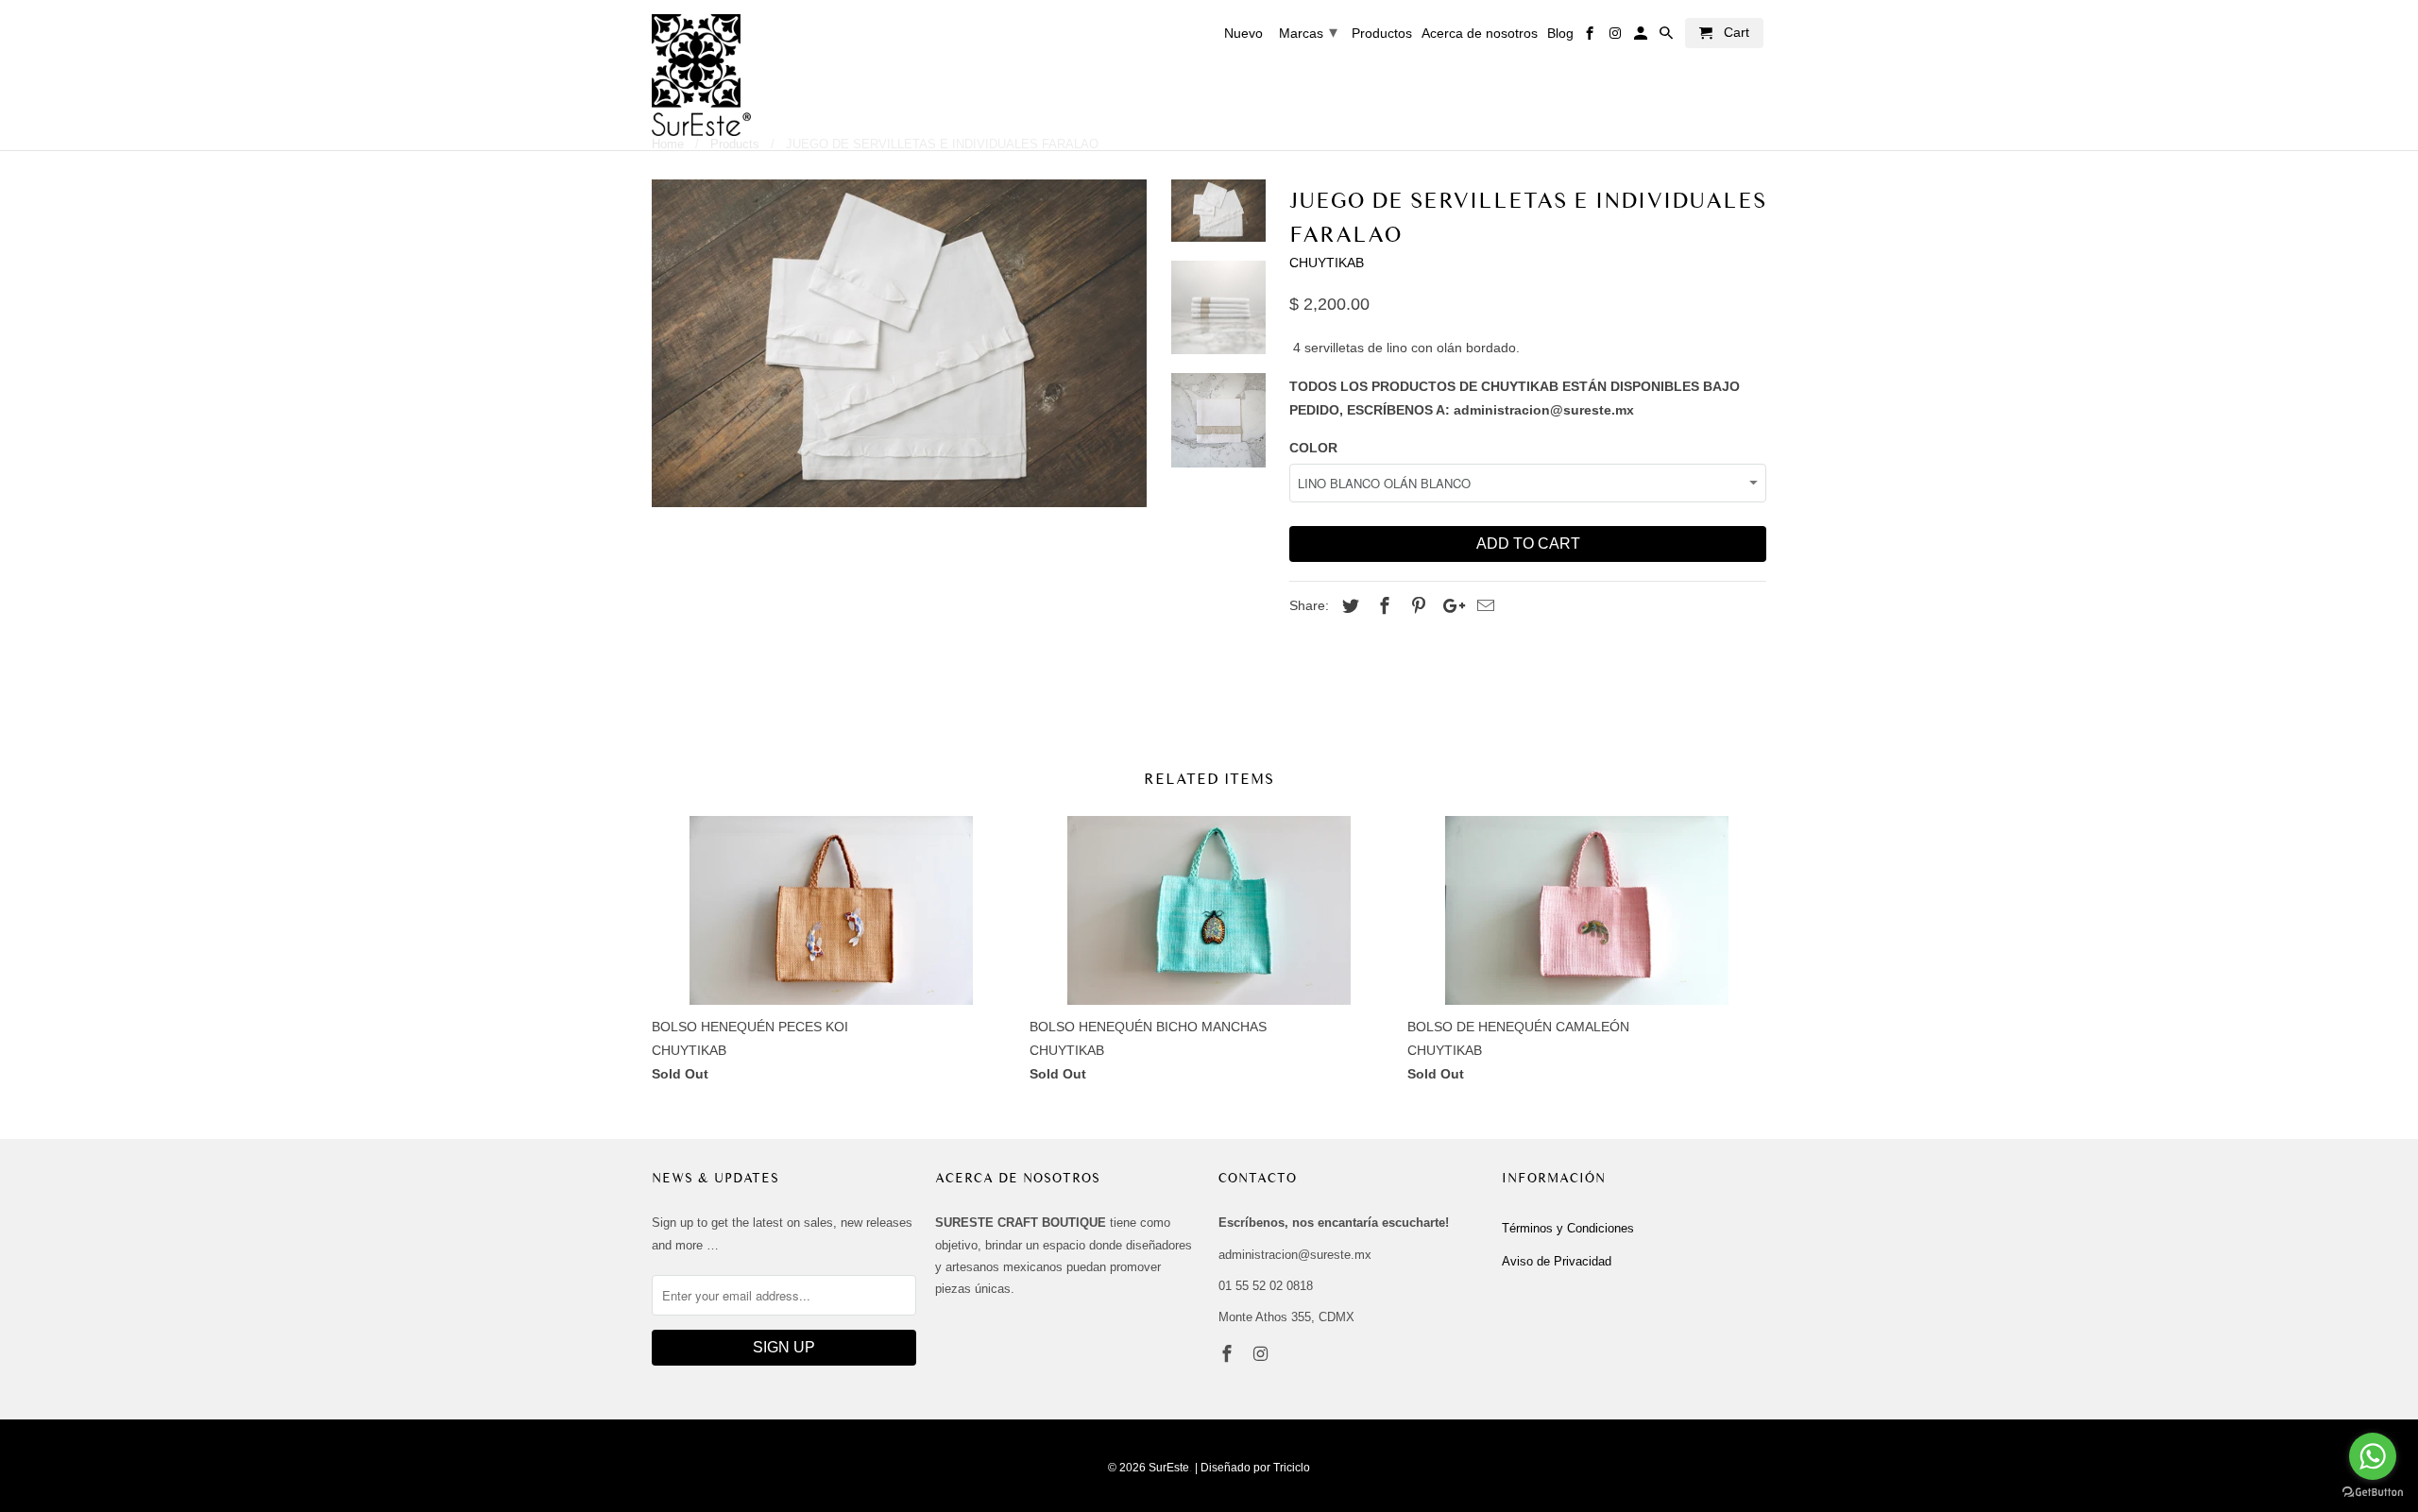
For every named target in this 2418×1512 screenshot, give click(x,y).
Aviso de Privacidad (1557, 1261)
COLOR (1313, 448)
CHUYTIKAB (1327, 263)
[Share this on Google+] (1449, 606)
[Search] (1668, 37)
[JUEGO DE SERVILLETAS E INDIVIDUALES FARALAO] (899, 344)
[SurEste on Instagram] (1263, 1354)
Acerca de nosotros (1480, 33)
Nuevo (1243, 33)
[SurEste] (701, 75)
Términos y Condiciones (1568, 1228)
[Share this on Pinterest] (1416, 606)
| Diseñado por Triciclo (1252, 1468)
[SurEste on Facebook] (1229, 1354)
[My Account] (1642, 37)
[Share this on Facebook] (1382, 606)
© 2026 (1127, 1468)
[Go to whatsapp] (2373, 1456)
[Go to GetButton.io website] (2373, 1493)
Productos (1382, 33)
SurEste (1169, 1468)
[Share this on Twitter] (1348, 606)
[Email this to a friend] (1483, 606)
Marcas (1308, 32)
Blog (1560, 33)
